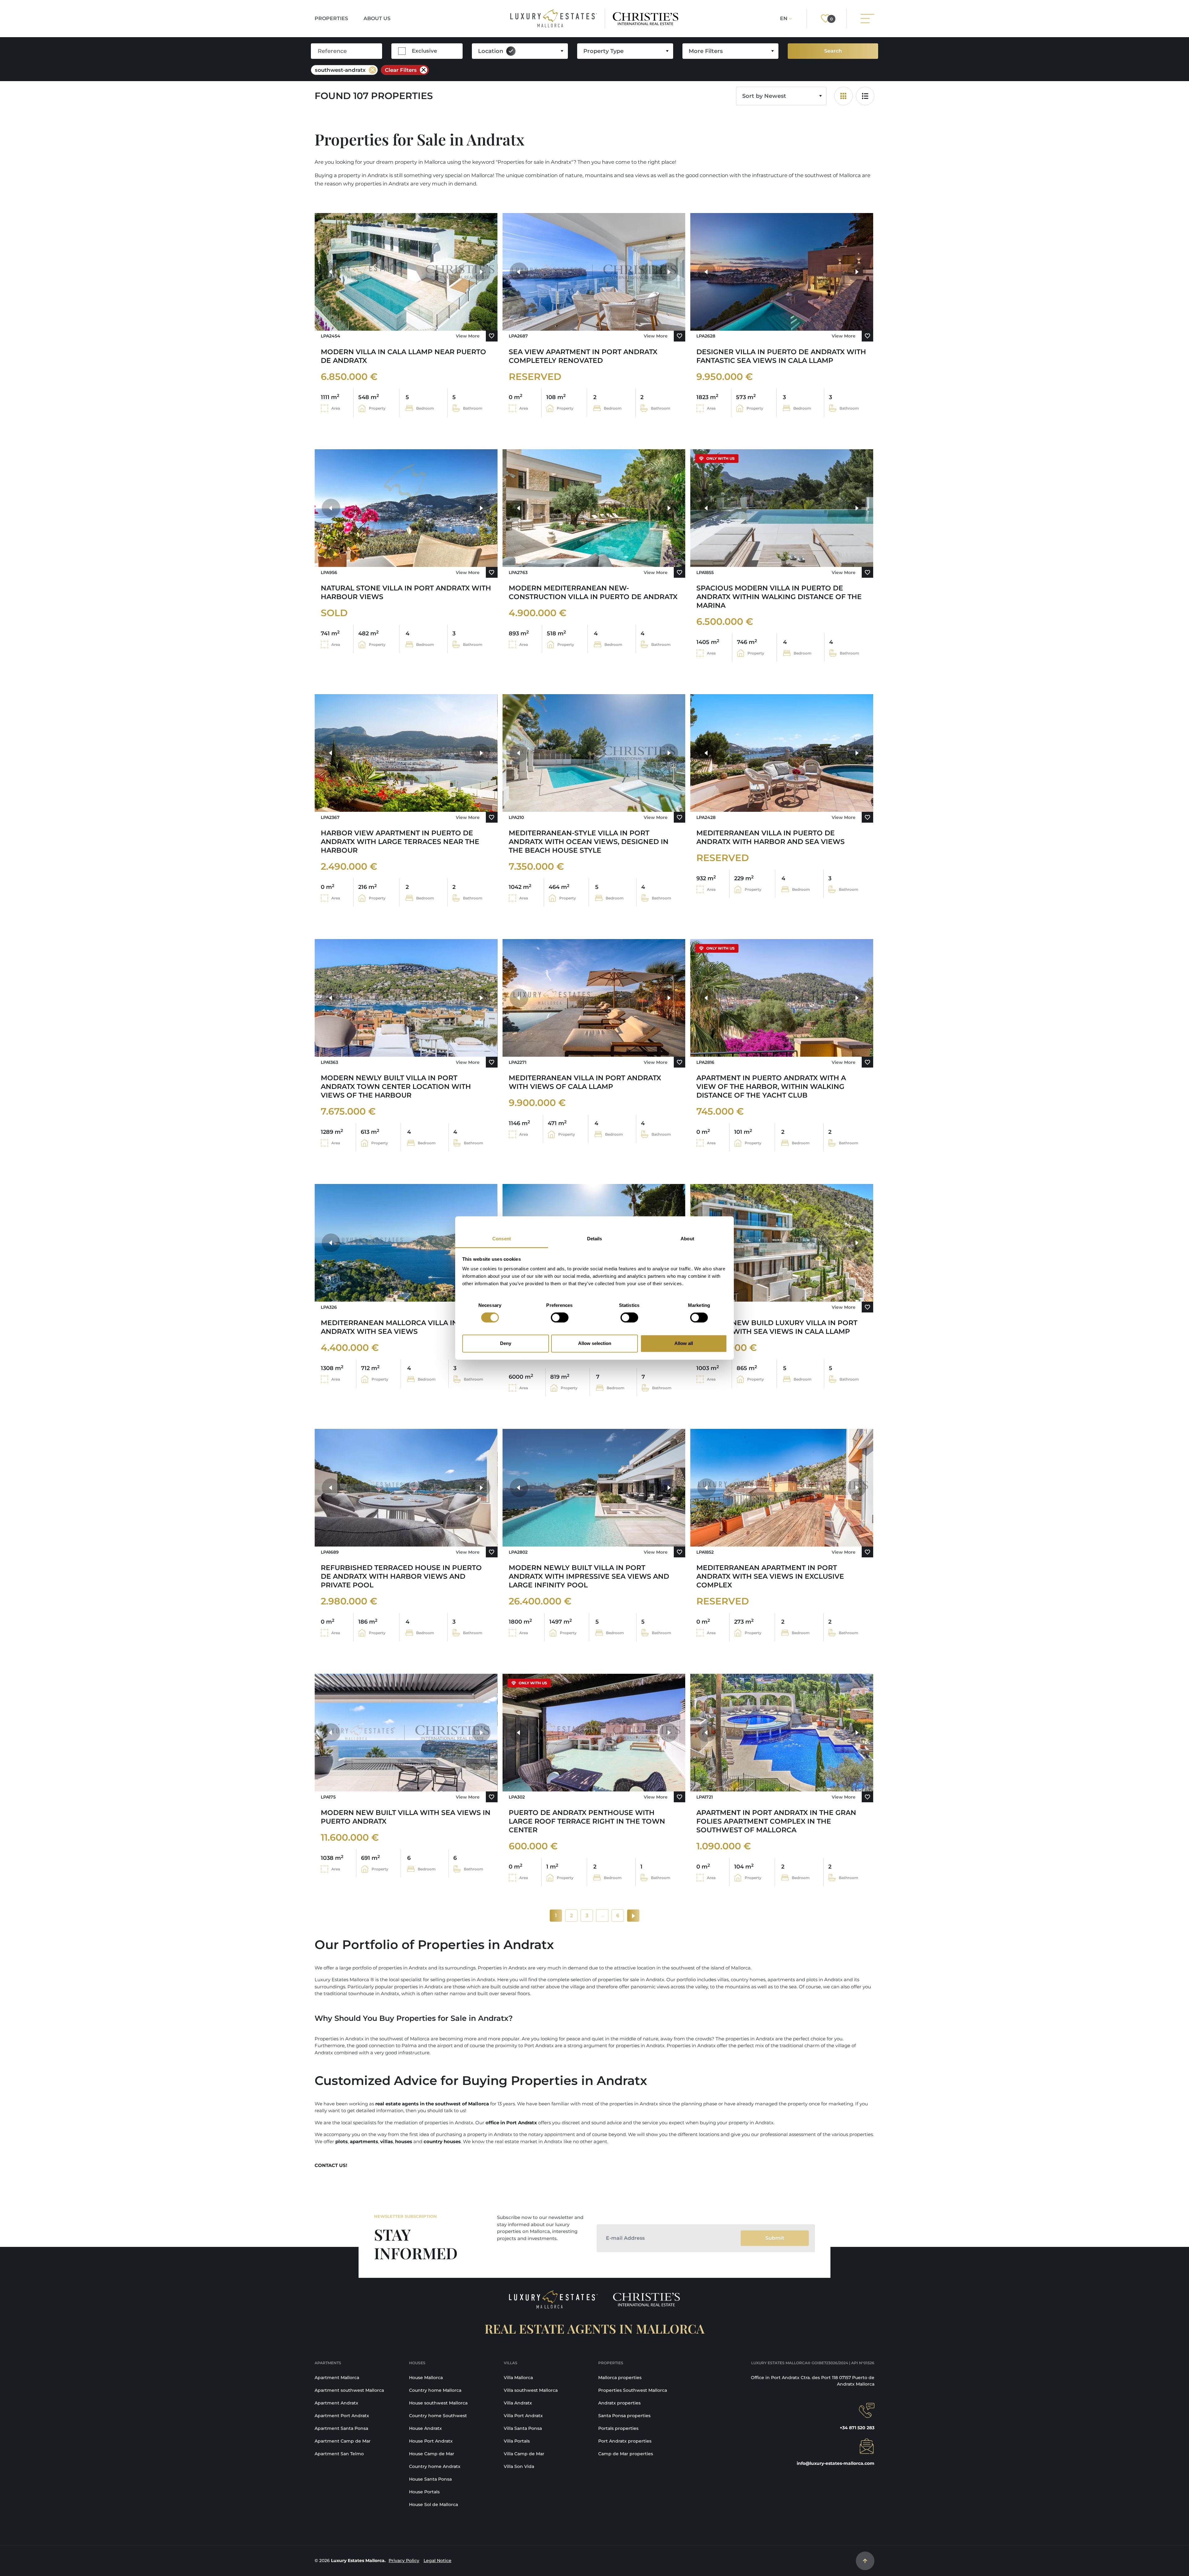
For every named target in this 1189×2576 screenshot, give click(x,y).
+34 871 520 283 (857, 2428)
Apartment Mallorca (337, 2378)
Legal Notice (438, 2561)
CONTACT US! (331, 2165)
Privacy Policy (404, 2561)
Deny (506, 1343)
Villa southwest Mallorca (531, 2390)
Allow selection (595, 1343)
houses (404, 2141)
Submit (775, 2238)
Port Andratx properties (625, 2441)
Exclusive (424, 51)
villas (387, 2141)
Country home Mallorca (435, 2390)
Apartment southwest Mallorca (349, 2390)
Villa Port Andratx (523, 2416)
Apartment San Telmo (339, 2454)
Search (833, 51)
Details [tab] (595, 1239)
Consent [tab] (502, 1239)
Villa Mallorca (518, 2378)
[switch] (560, 1318)
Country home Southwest (438, 2416)
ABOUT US (377, 18)
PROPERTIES (331, 18)
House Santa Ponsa (430, 2479)
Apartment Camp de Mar (343, 2441)
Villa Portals (517, 2441)
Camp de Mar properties (626, 2454)
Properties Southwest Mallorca (633, 2390)
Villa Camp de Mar (524, 2454)
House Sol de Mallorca (433, 2504)
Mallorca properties (620, 2378)
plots (342, 2141)
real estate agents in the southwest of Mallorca (432, 2104)
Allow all (684, 1343)
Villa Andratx (518, 2403)
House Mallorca (426, 2378)
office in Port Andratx (511, 2123)
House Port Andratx (431, 2441)
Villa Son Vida (519, 2466)
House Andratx (425, 2428)
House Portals (424, 2492)
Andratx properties (619, 2403)
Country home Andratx (435, 2466)
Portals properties (618, 2428)
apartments (364, 2141)
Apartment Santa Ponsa (341, 2428)
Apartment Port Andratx (342, 2416)
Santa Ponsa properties (624, 2416)
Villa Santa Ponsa (523, 2428)
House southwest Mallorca (438, 2403)
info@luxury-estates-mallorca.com (836, 2463)
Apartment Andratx (336, 2403)
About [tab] (687, 1239)
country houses (442, 2141)
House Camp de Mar (432, 2454)
